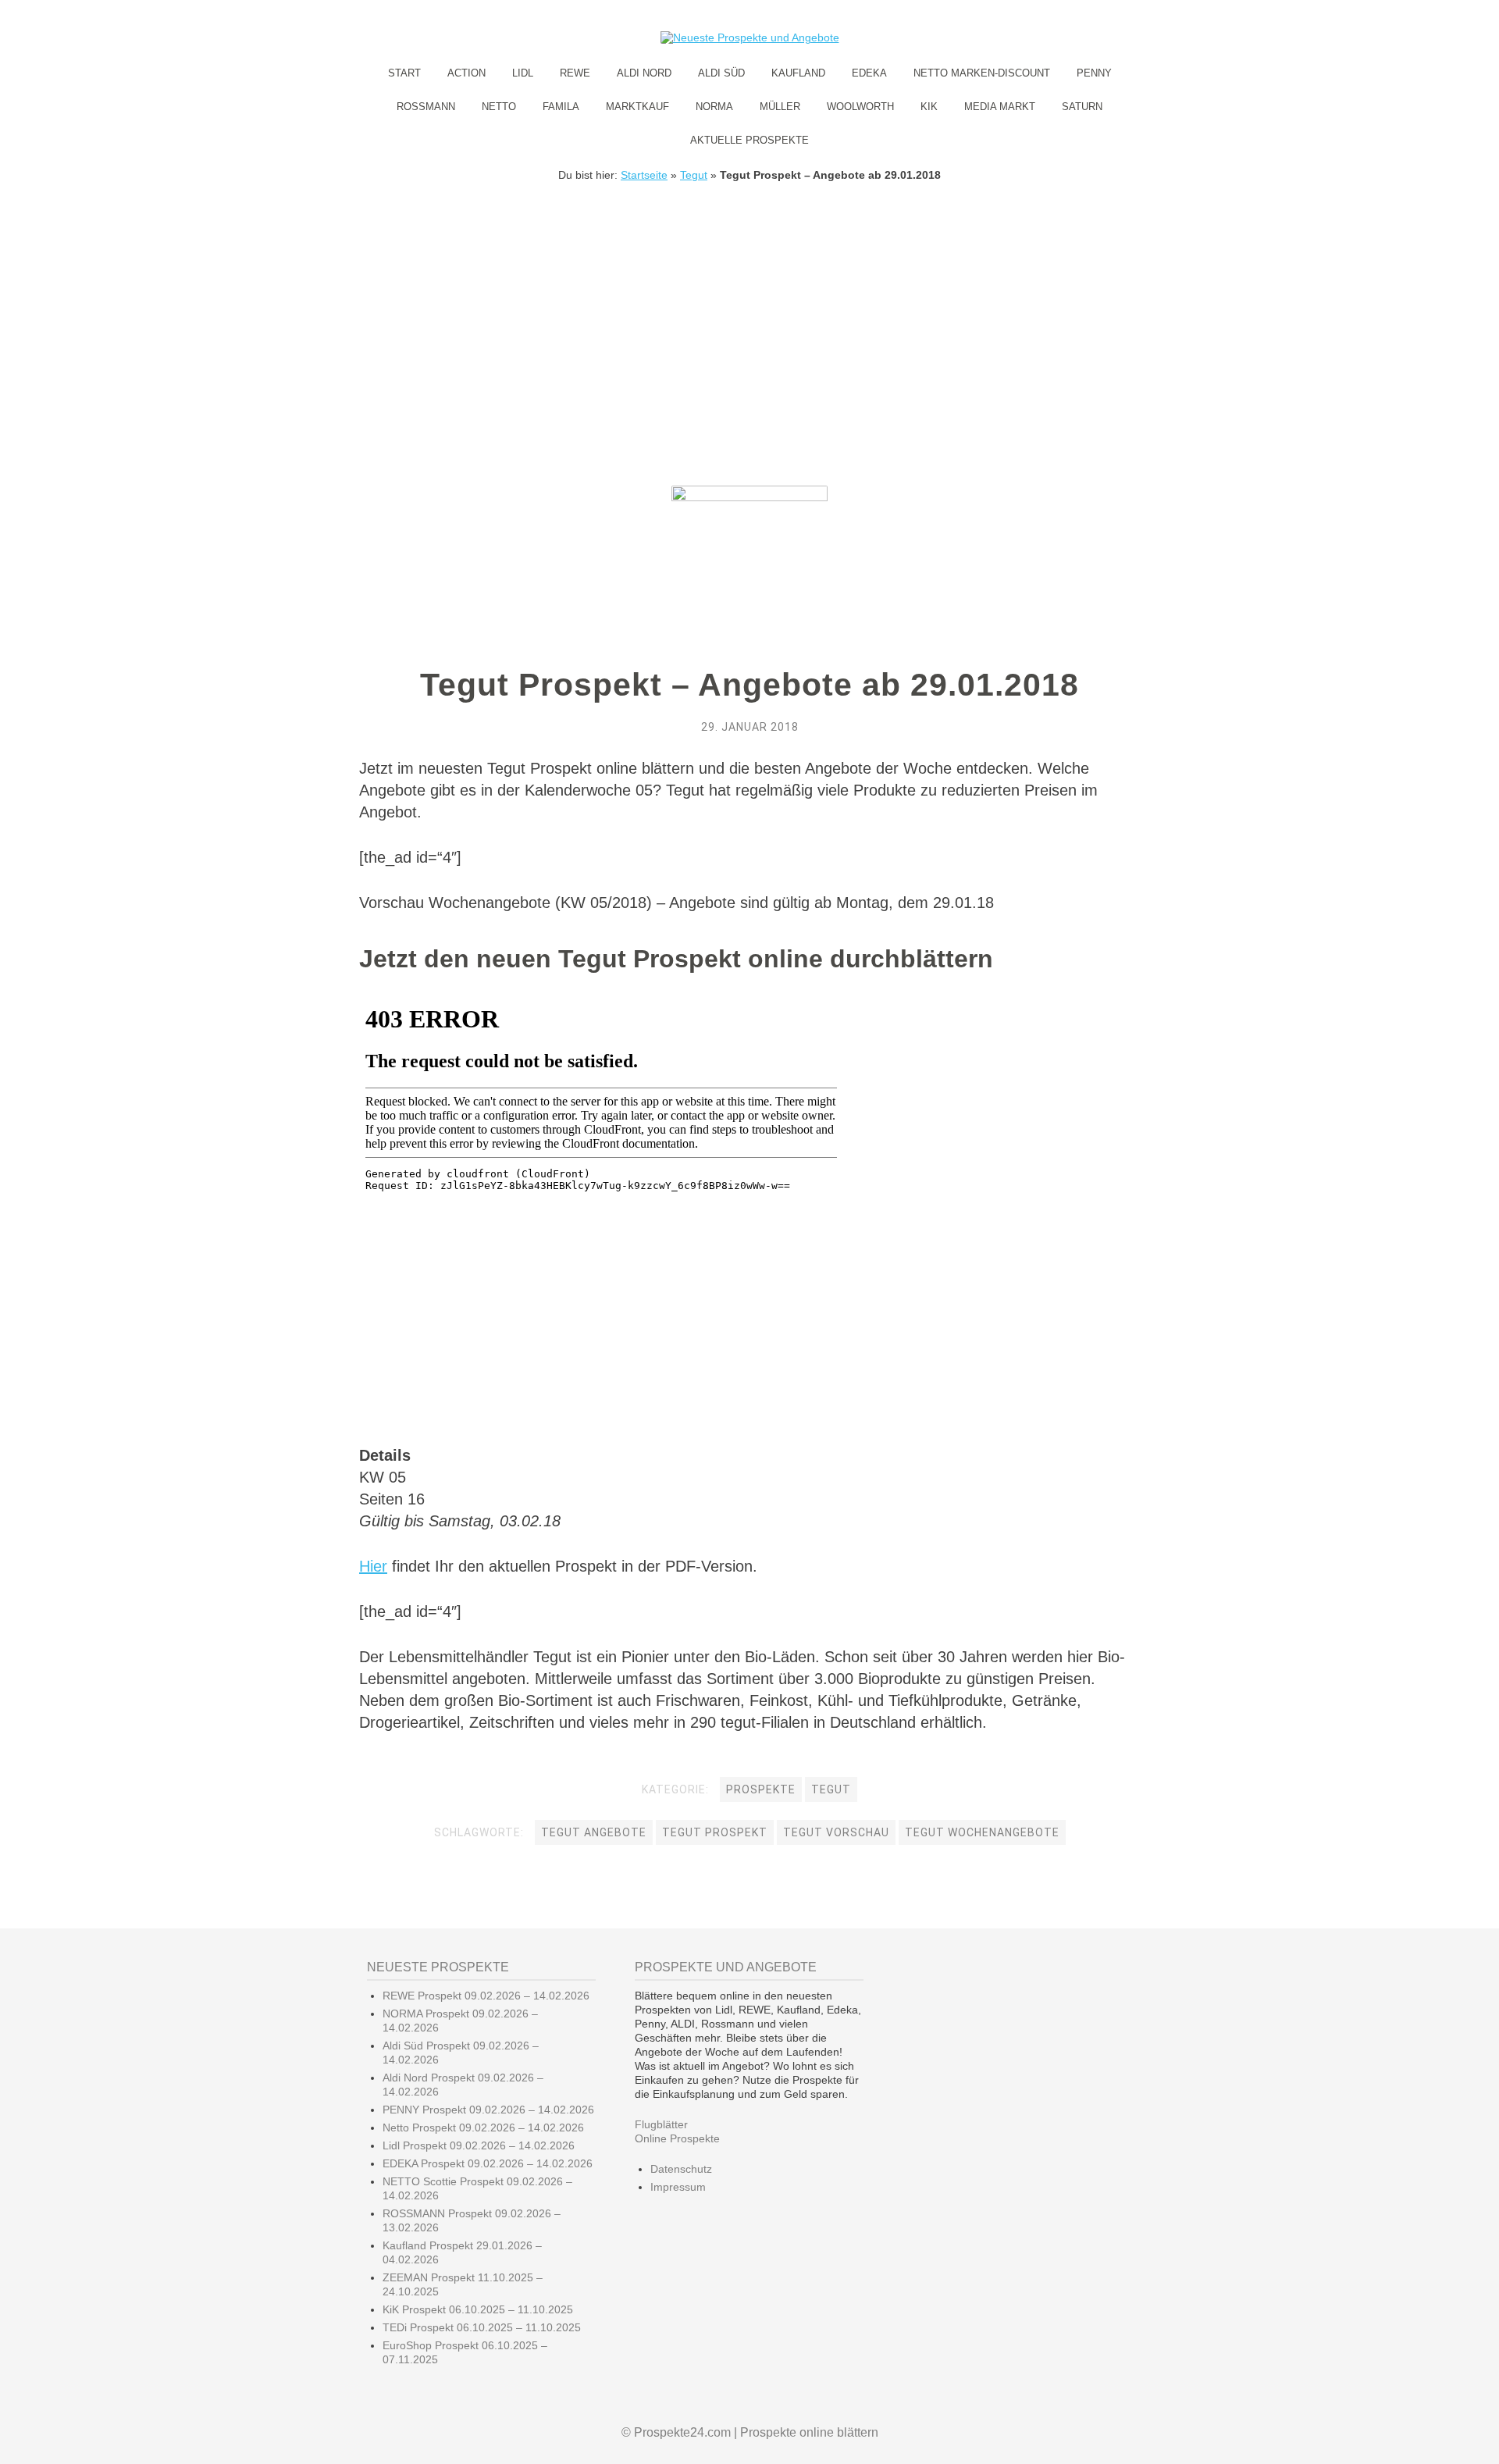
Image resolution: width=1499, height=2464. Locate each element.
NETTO (499, 107)
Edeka (869, 73)
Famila (561, 107)
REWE (575, 73)
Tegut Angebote (594, 1832)
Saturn (1082, 107)
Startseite (644, 175)
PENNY (1094, 73)
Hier (373, 1566)
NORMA (714, 107)
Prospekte (761, 1789)
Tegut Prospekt (715, 1832)
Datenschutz (681, 2169)
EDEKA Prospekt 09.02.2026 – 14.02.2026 (488, 2163)
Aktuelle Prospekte (749, 140)
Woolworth (860, 107)
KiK (929, 107)
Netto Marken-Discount (982, 73)
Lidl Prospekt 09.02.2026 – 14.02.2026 (479, 2145)
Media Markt (1000, 107)
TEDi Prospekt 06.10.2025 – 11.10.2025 (482, 2327)
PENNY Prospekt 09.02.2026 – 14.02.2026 (488, 2110)
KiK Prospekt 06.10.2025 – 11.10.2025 (478, 2309)
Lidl (523, 73)
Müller (780, 107)
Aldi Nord (644, 73)
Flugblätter (661, 2124)
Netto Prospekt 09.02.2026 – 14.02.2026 (483, 2128)
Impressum (678, 2187)
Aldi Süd (721, 73)
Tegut (694, 175)
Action (466, 73)
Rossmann (426, 107)
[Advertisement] (749, 298)
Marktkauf (637, 107)
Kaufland (798, 73)
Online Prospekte (677, 2138)
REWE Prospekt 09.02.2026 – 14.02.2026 (486, 1996)
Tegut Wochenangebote (982, 1832)
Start (404, 73)
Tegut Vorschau (836, 1832)
